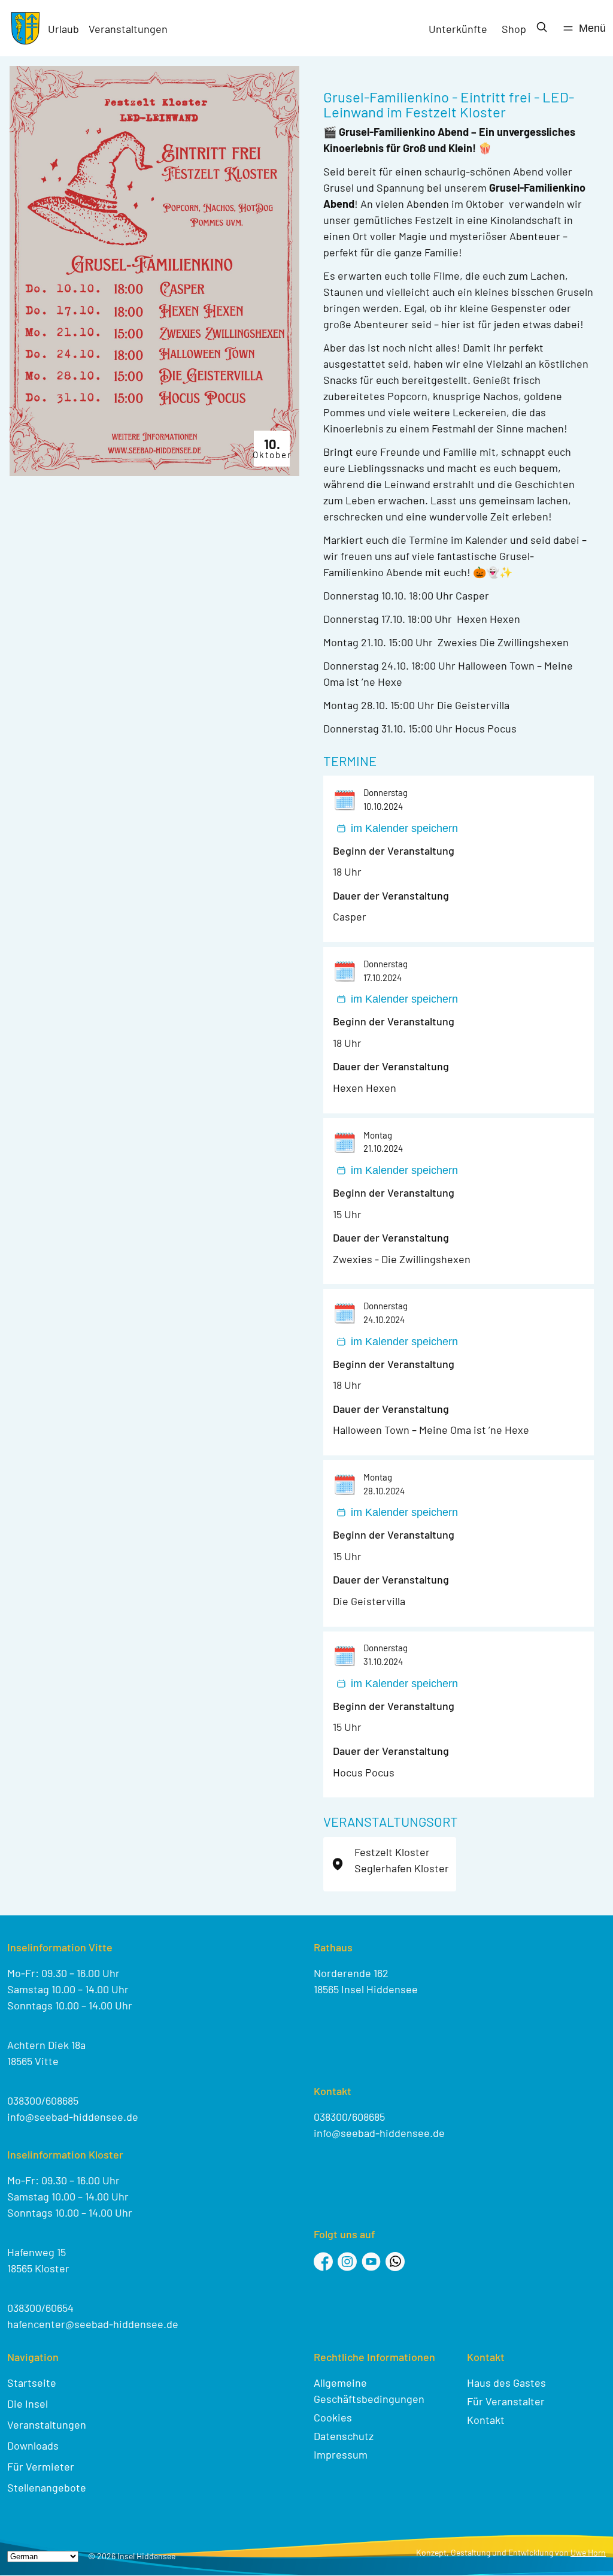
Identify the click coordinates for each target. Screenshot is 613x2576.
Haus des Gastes (506, 2383)
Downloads (33, 2445)
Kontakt (486, 2420)
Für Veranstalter (506, 2401)
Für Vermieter (41, 2466)
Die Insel (28, 2404)
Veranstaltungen (128, 29)
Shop (514, 29)
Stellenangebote (47, 2487)
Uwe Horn (588, 2552)
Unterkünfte (458, 29)
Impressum (341, 2454)
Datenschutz (344, 2436)
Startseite (32, 2383)
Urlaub (63, 29)
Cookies (333, 2417)
